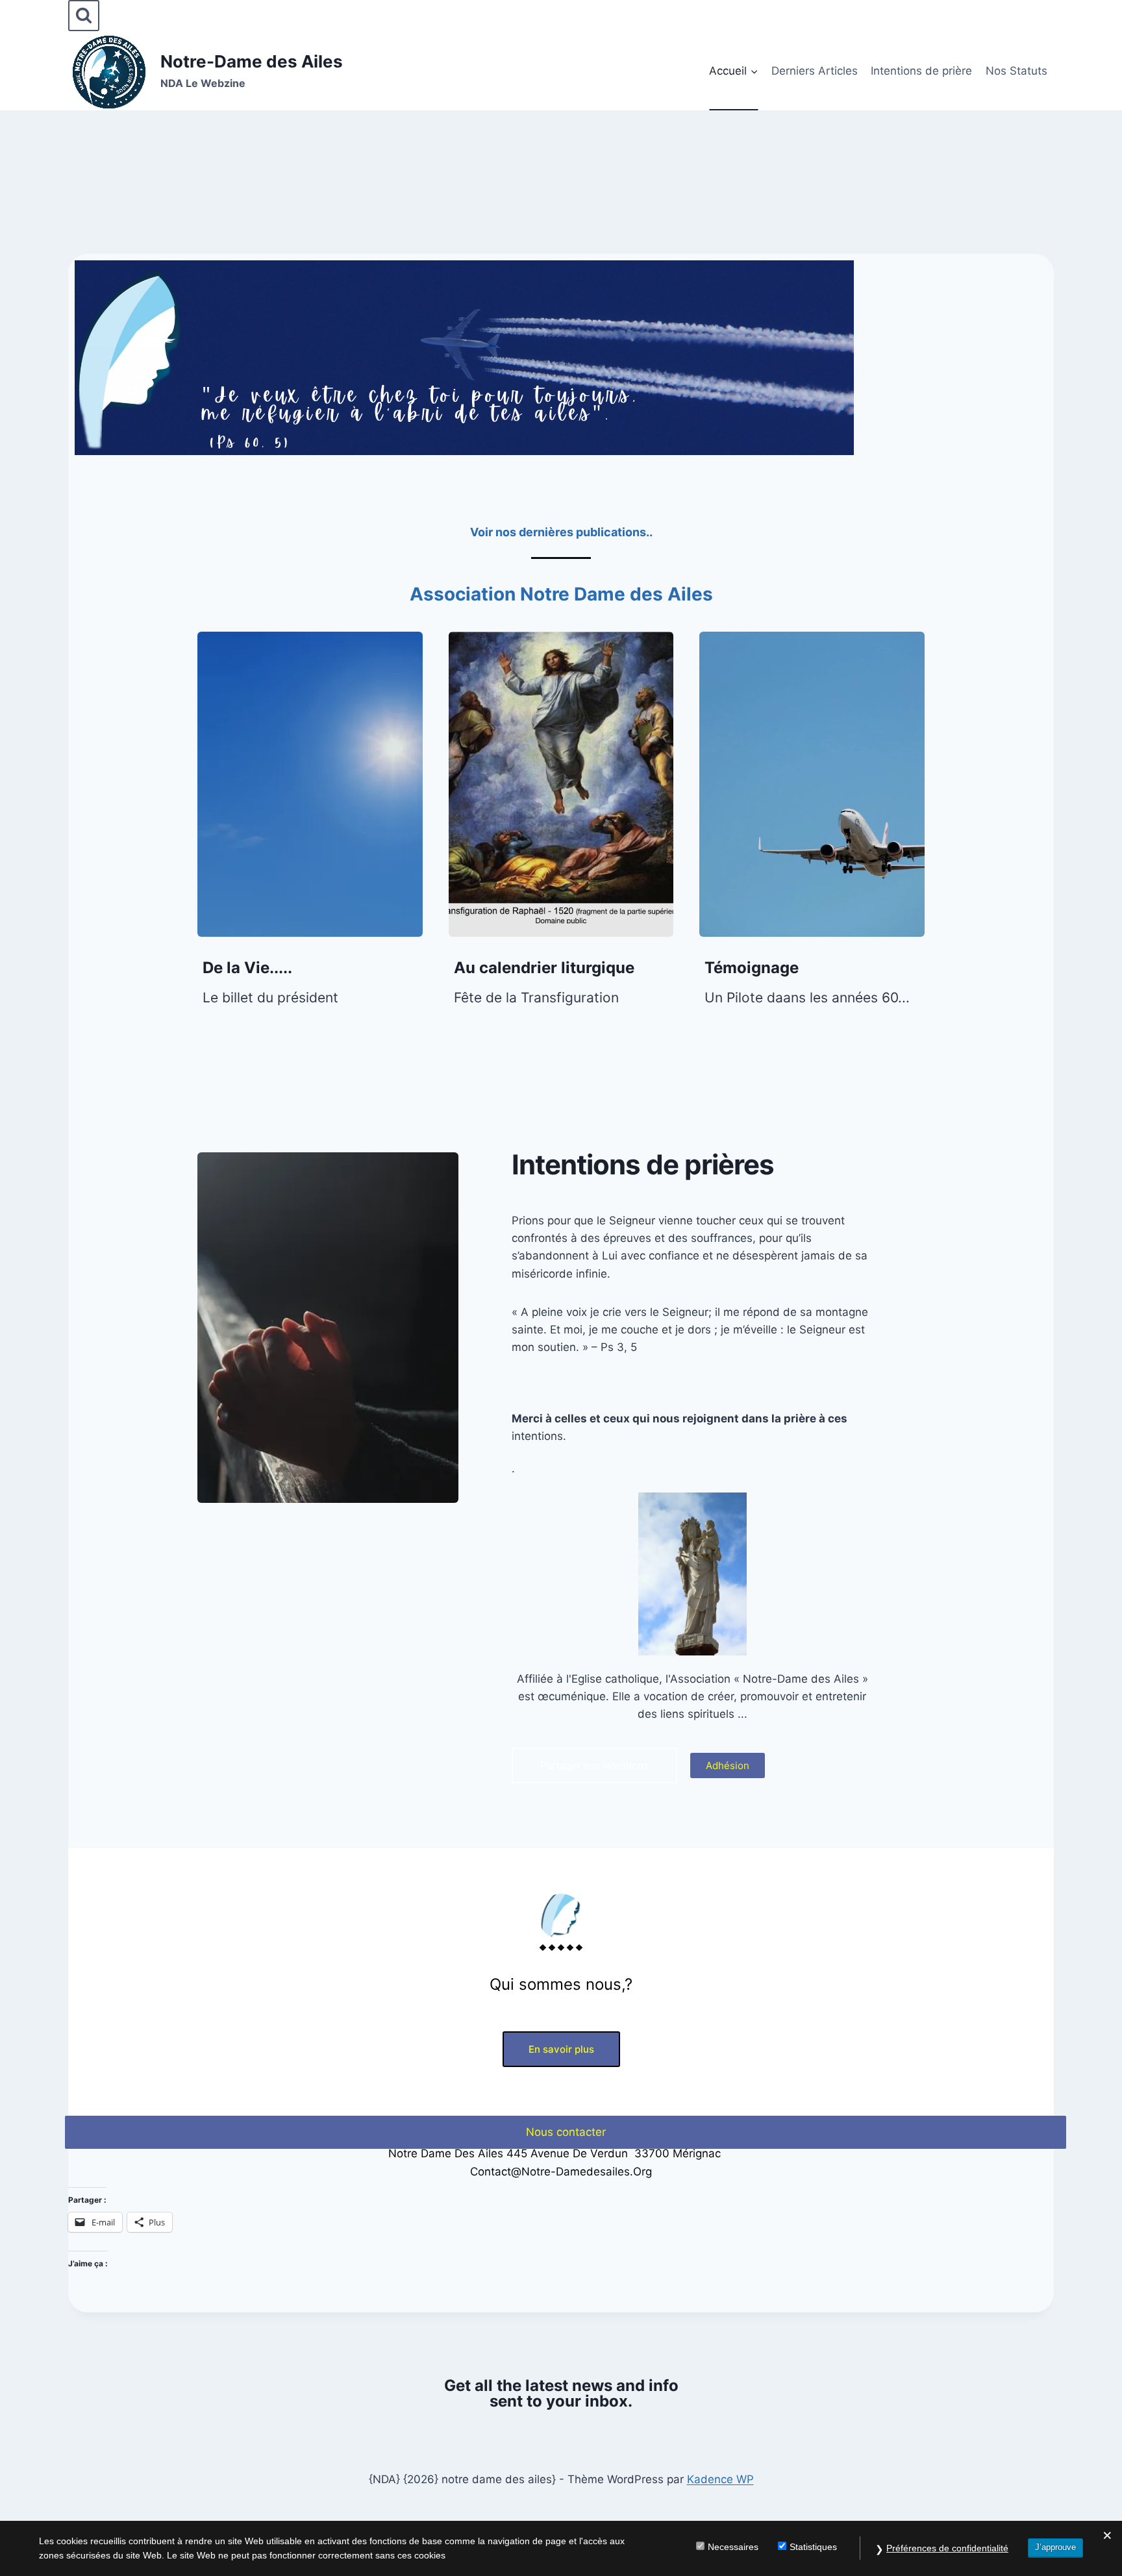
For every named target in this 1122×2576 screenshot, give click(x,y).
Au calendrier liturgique (544, 968)
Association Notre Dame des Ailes (561, 594)
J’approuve (1055, 2547)
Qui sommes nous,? (561, 1984)
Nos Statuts (1016, 71)
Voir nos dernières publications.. (561, 532)
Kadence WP (720, 2479)
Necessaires (733, 2547)
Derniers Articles (815, 71)
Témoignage (752, 968)
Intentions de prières (643, 1164)
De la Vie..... (247, 968)
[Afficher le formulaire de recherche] (84, 16)
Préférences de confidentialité (947, 2548)
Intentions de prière (921, 71)
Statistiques (813, 2547)
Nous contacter (566, 2132)
